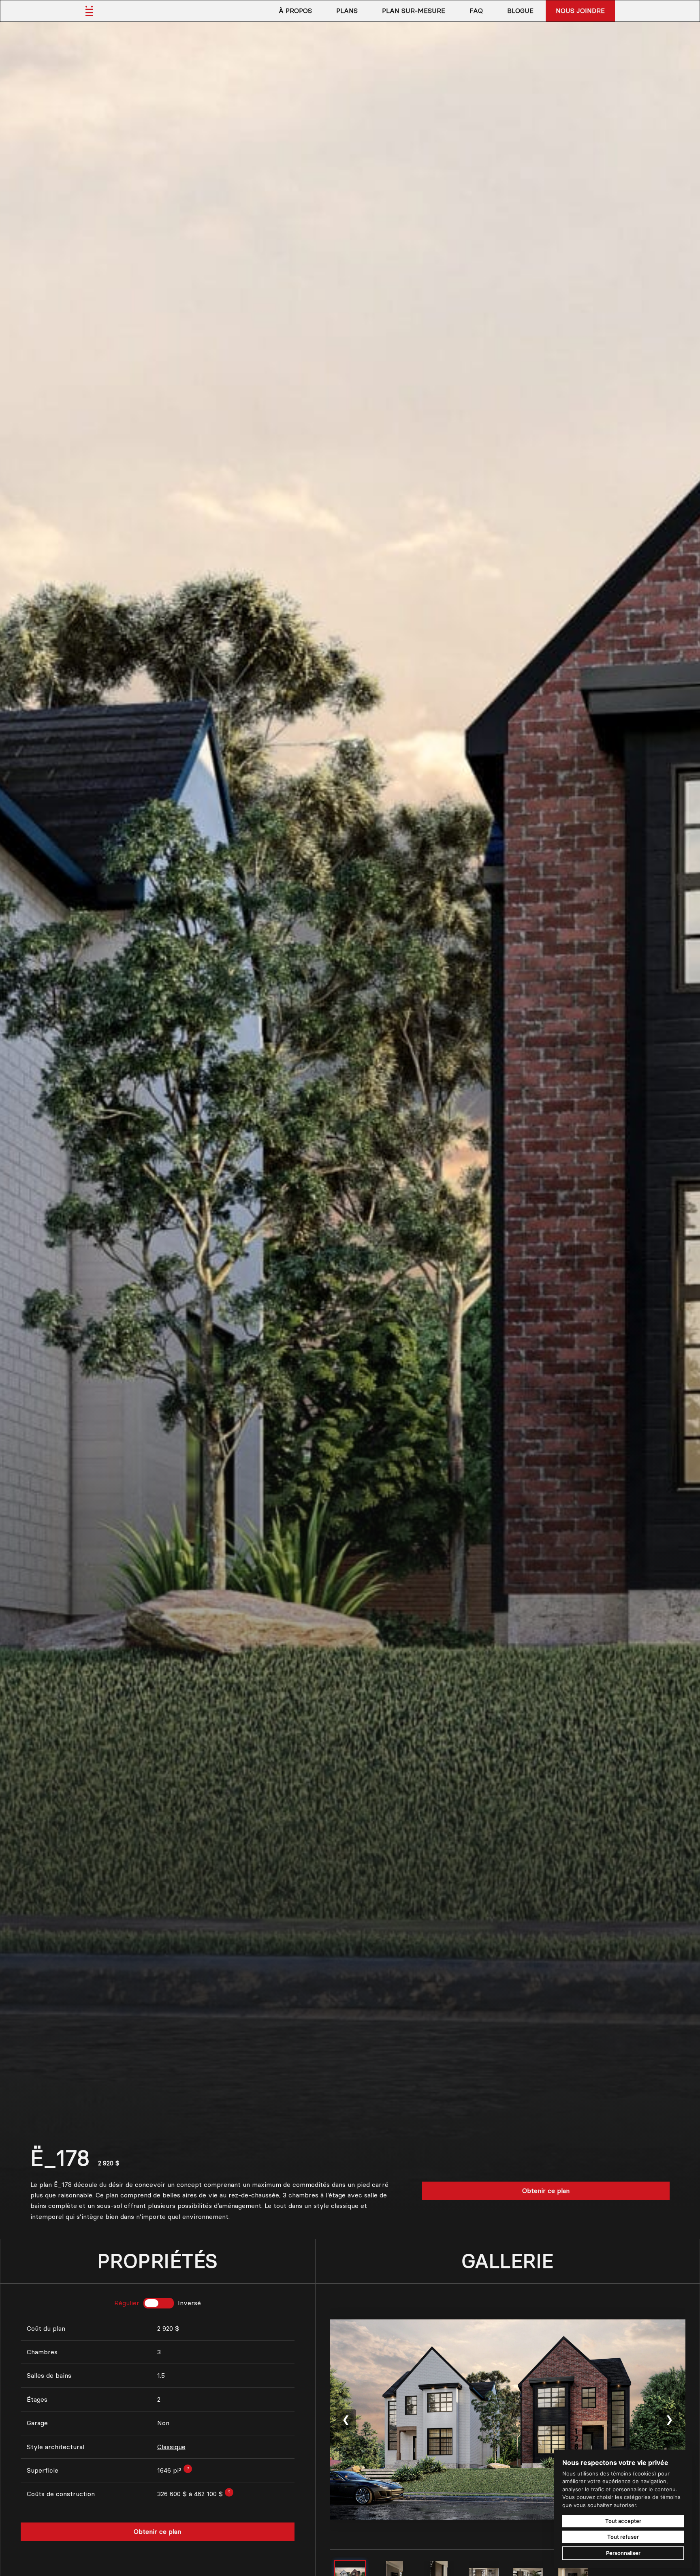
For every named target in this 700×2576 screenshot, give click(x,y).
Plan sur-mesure (414, 11)
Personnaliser (623, 2553)
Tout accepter (623, 2521)
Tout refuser (623, 2537)
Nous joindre (580, 11)
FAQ (476, 11)
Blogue (520, 11)
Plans (347, 11)
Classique (171, 2447)
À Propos (295, 11)
